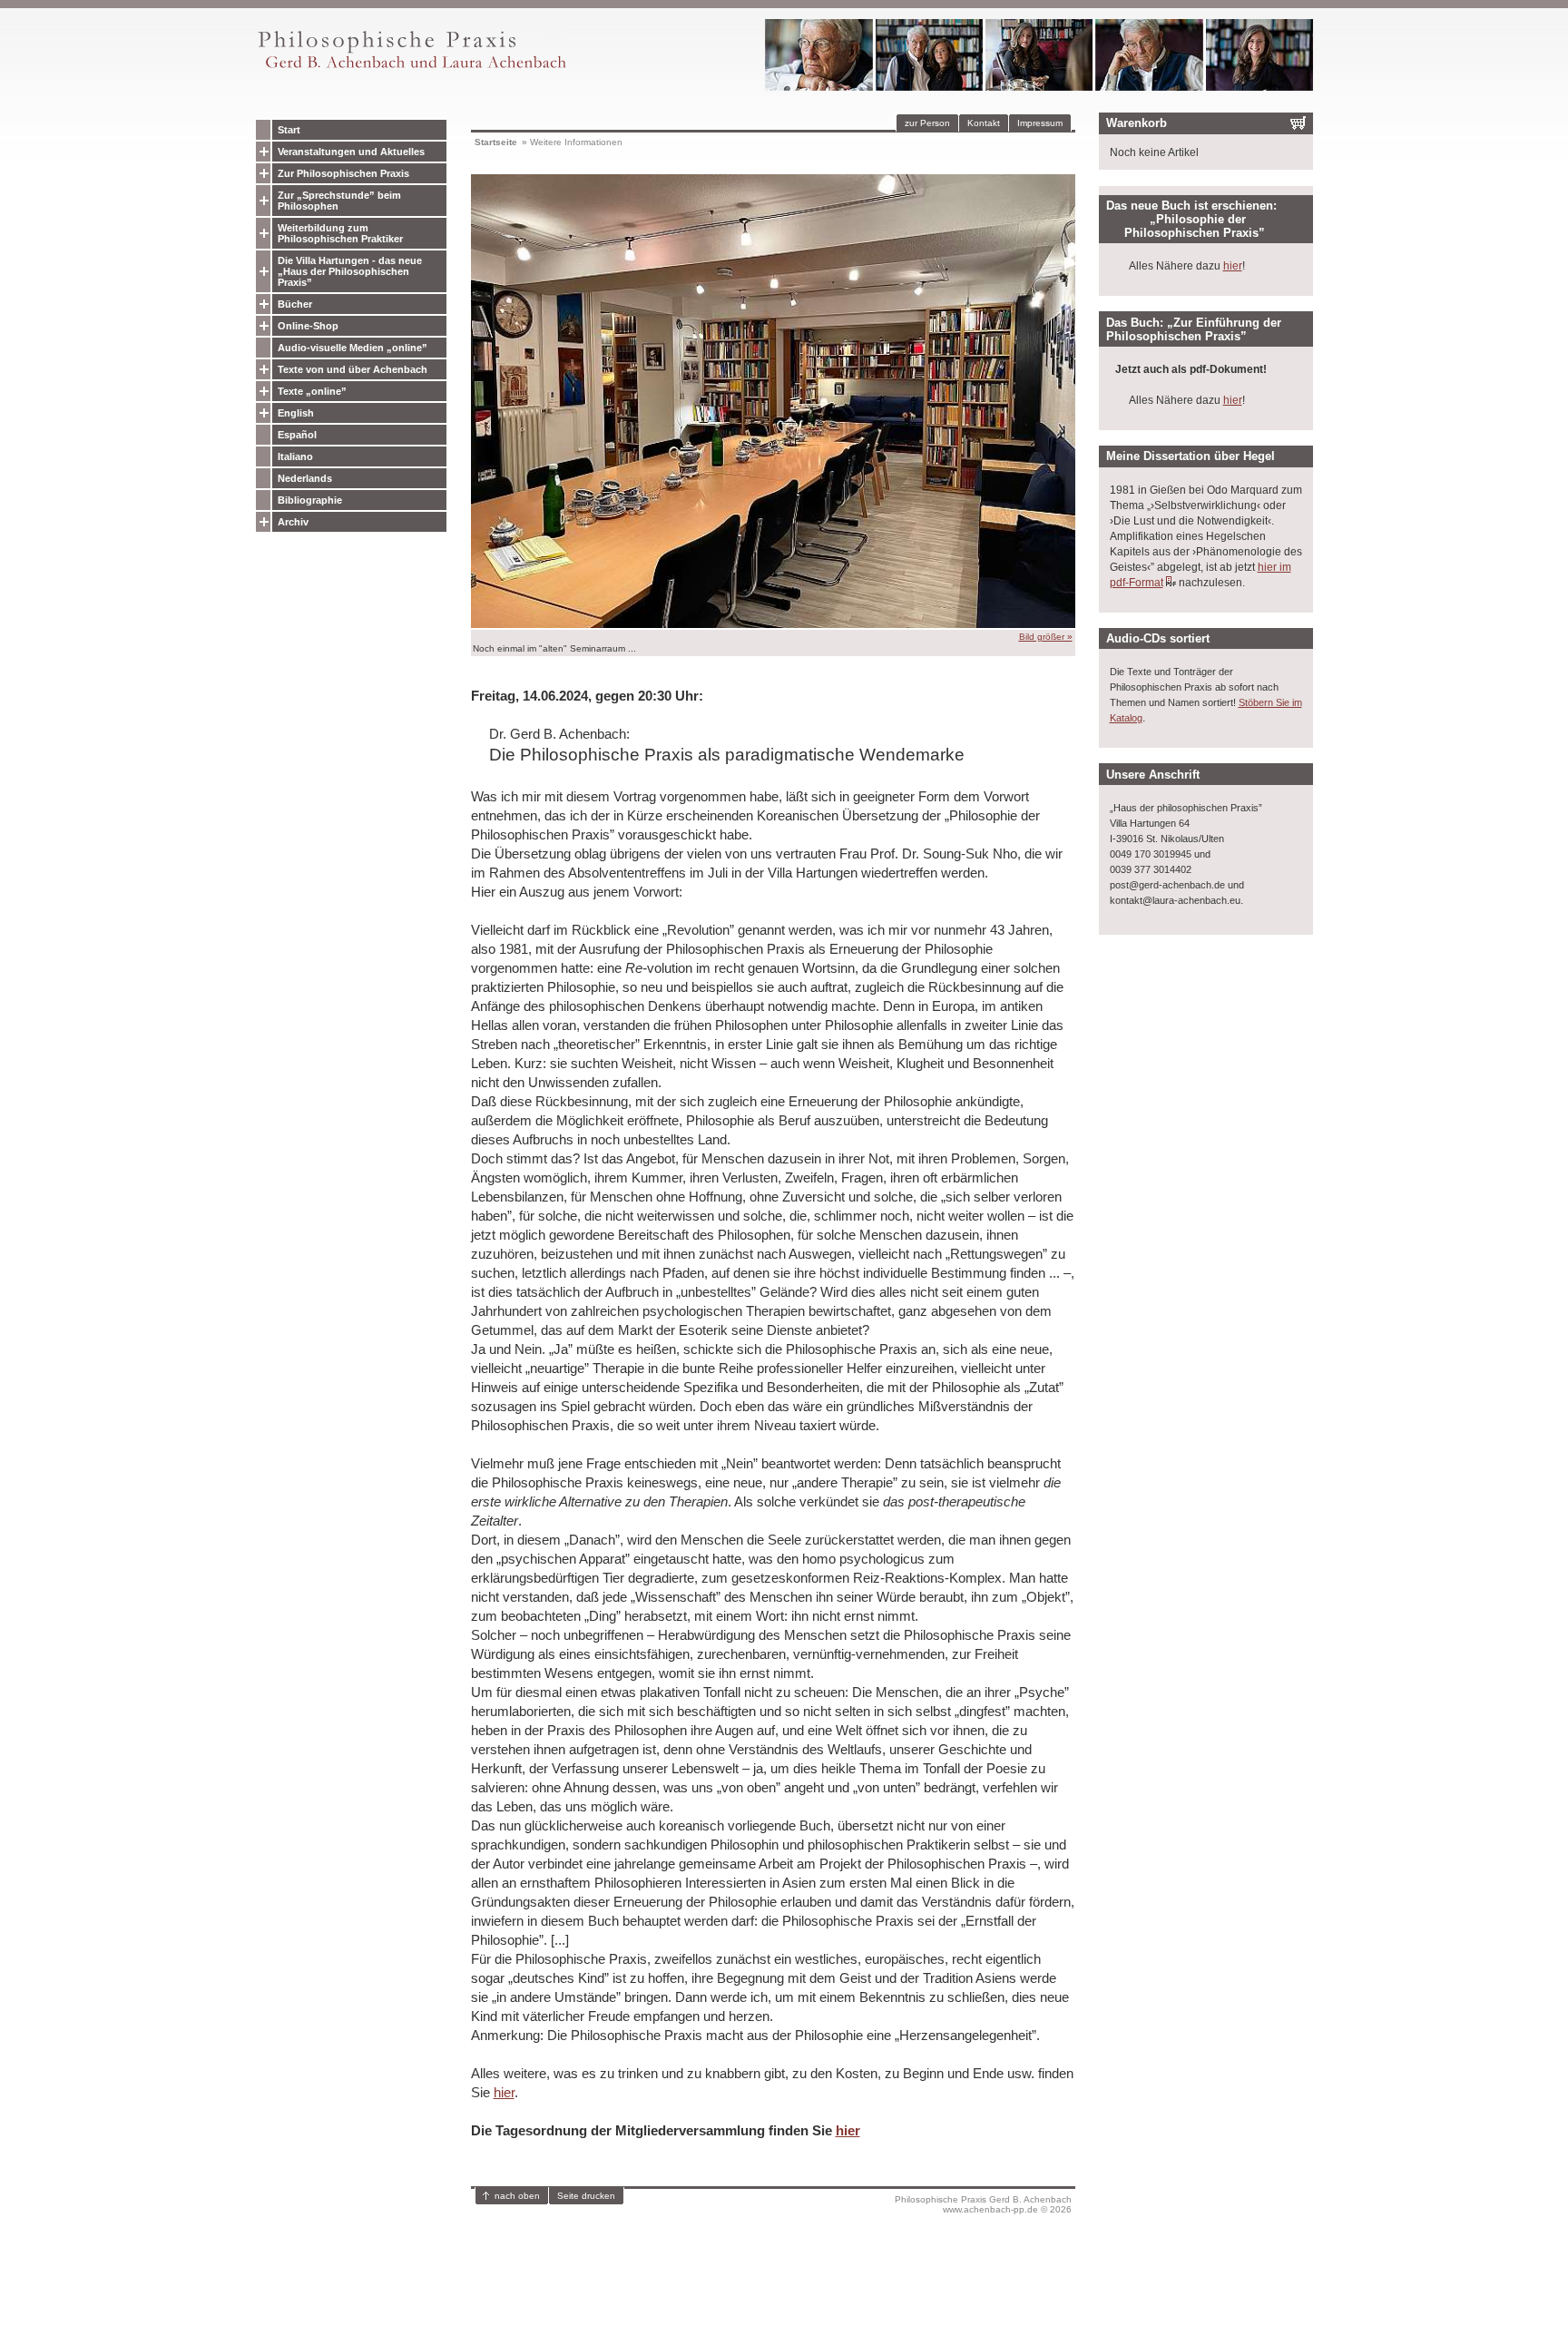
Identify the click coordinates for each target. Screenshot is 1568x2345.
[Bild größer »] (773, 624)
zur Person (927, 123)
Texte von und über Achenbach (353, 369)
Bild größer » (1046, 637)
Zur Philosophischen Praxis (343, 173)
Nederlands (305, 478)
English (296, 413)
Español (297, 435)
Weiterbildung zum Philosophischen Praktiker (340, 233)
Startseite (496, 142)
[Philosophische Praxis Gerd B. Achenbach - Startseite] (411, 69)
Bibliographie (310, 500)
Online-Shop (308, 326)
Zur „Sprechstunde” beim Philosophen (339, 201)
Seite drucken (586, 2196)
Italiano (295, 456)
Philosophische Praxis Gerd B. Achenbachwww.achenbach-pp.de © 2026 (983, 2204)
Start (289, 130)
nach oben (517, 2196)
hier (504, 2092)
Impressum (1040, 123)
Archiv (293, 522)
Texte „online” (312, 391)
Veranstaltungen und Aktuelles (351, 152)
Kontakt (984, 123)
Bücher (295, 304)
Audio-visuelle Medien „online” (353, 348)
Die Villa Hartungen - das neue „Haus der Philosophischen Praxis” (350, 271)
